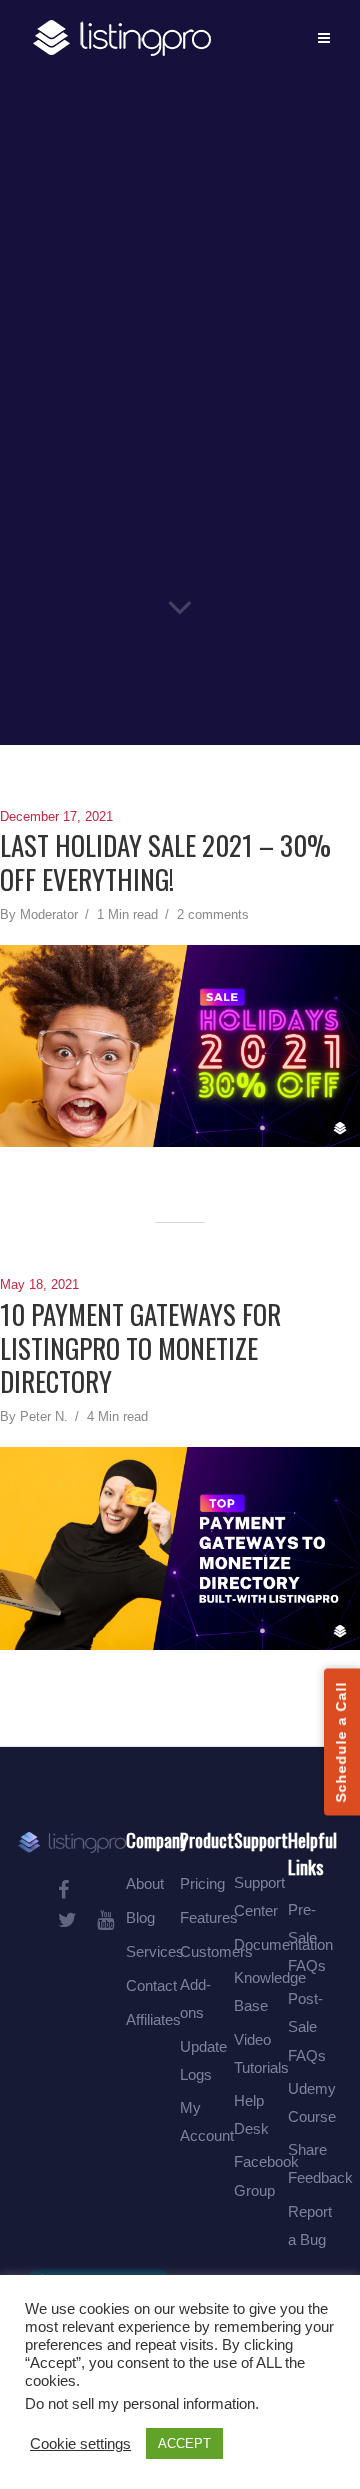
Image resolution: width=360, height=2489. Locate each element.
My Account (207, 2121)
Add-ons (195, 1998)
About (145, 1883)
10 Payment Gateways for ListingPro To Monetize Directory (140, 1348)
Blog (140, 1917)
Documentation (283, 1944)
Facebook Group (266, 2175)
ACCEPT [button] (184, 2443)
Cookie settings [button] (80, 2444)
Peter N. (44, 1416)
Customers (216, 1951)
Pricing (202, 1883)
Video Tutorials (261, 2053)
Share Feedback (320, 2163)
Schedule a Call (341, 1742)
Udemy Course (312, 2102)
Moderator (49, 914)
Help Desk (251, 2114)
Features (209, 1917)
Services (155, 1951)
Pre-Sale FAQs (307, 1937)
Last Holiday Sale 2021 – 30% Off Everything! (165, 863)
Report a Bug (310, 2225)
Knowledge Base (270, 1991)
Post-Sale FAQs (307, 2026)
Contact (151, 1985)
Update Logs (203, 2060)
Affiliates (153, 2019)
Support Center (259, 1896)
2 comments (213, 914)
